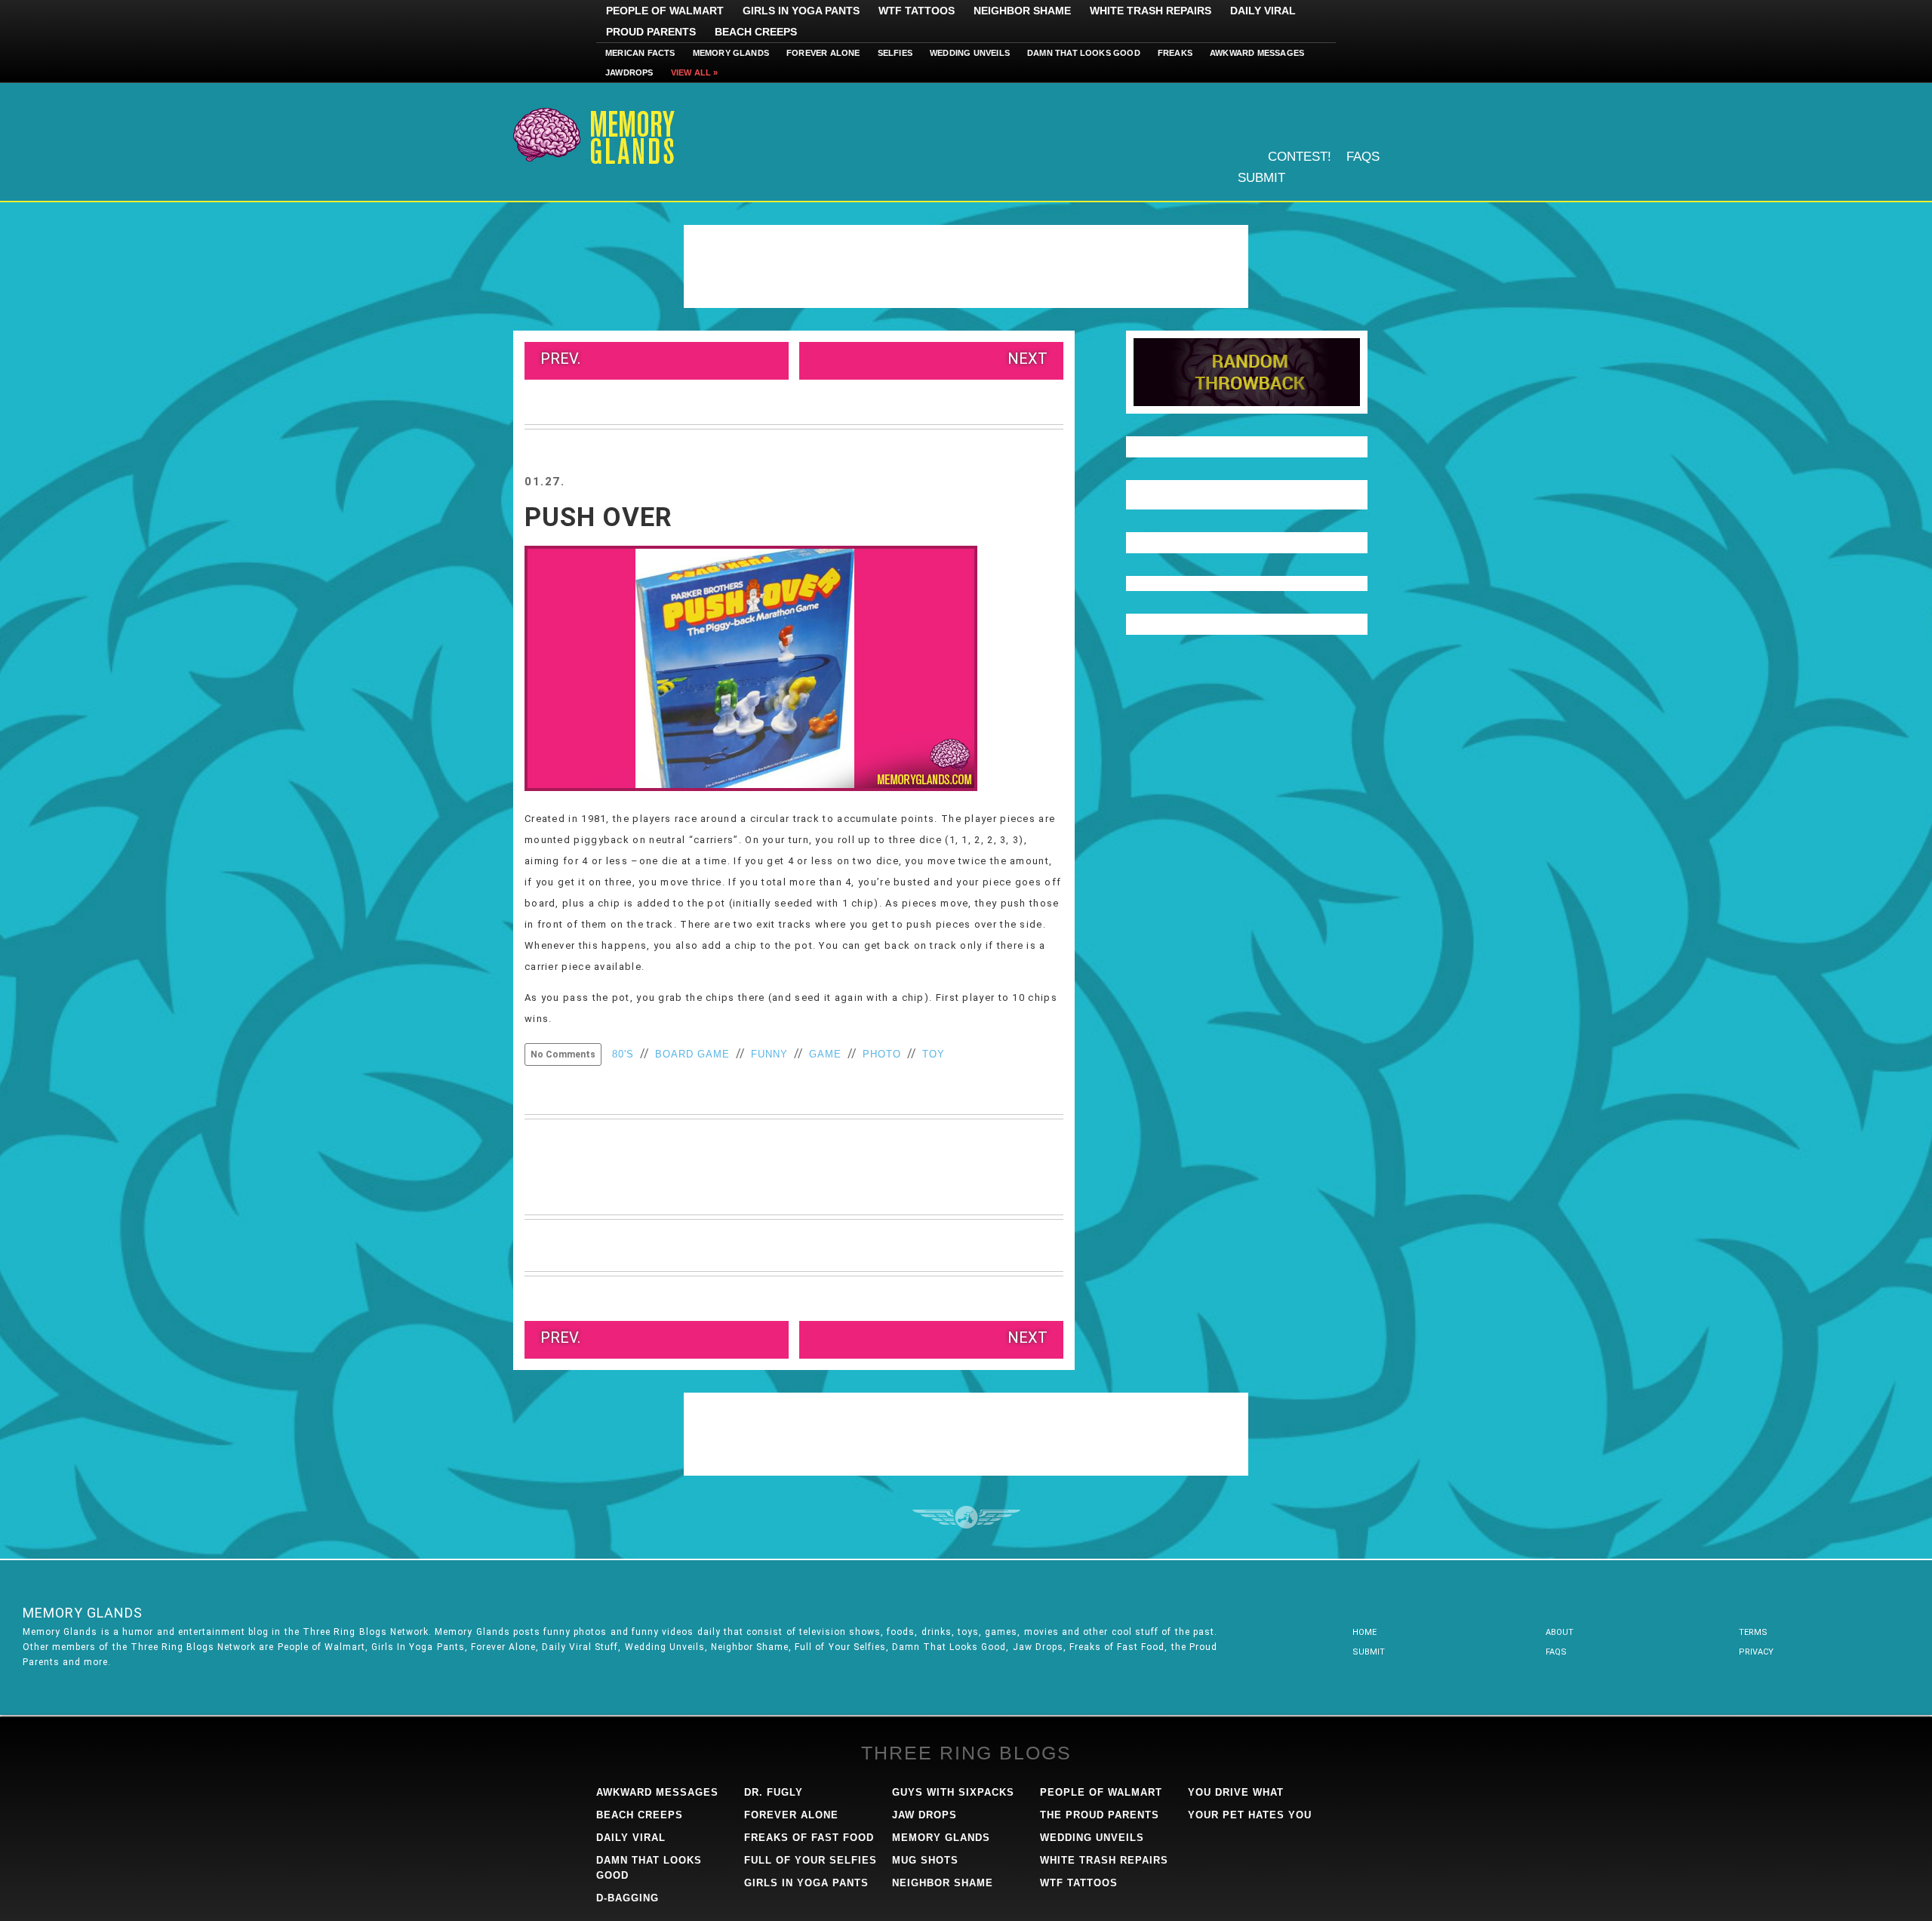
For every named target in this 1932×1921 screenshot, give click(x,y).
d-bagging (628, 1898)
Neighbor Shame (1022, 11)
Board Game (692, 1054)
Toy (934, 1054)
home (1364, 1632)
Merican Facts (640, 53)
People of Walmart (665, 11)
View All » (695, 72)
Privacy (1756, 1652)
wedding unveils (1092, 1838)
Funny (769, 1054)
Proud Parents (651, 32)
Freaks (1175, 53)
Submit (1261, 178)
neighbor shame (943, 1883)
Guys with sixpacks (953, 1792)
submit (1369, 1652)
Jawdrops (629, 72)
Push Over (598, 517)
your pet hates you (1250, 1815)
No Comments (563, 1054)
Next (1028, 359)
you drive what (1236, 1792)
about (1560, 1632)
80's (623, 1054)
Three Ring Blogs (966, 1753)
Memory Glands (731, 53)
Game (825, 1054)
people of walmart (1101, 1792)
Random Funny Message (1247, 372)
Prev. (560, 359)
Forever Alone (823, 53)
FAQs (1363, 157)
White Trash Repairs (1151, 11)
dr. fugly (774, 1792)
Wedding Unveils (970, 53)
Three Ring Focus (966, 1517)
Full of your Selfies (811, 1860)
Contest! (1300, 157)
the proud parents (1100, 1815)
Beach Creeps (756, 32)
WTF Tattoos (917, 11)
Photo (882, 1054)
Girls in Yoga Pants (801, 11)
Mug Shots (925, 1860)
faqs (1556, 1652)
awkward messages (657, 1792)
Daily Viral (1263, 11)
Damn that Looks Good (1084, 53)
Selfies (895, 53)
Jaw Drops (924, 1815)
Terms (1753, 1632)
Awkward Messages (1257, 53)
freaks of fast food (809, 1838)
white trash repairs (1104, 1860)
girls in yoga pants (806, 1883)
